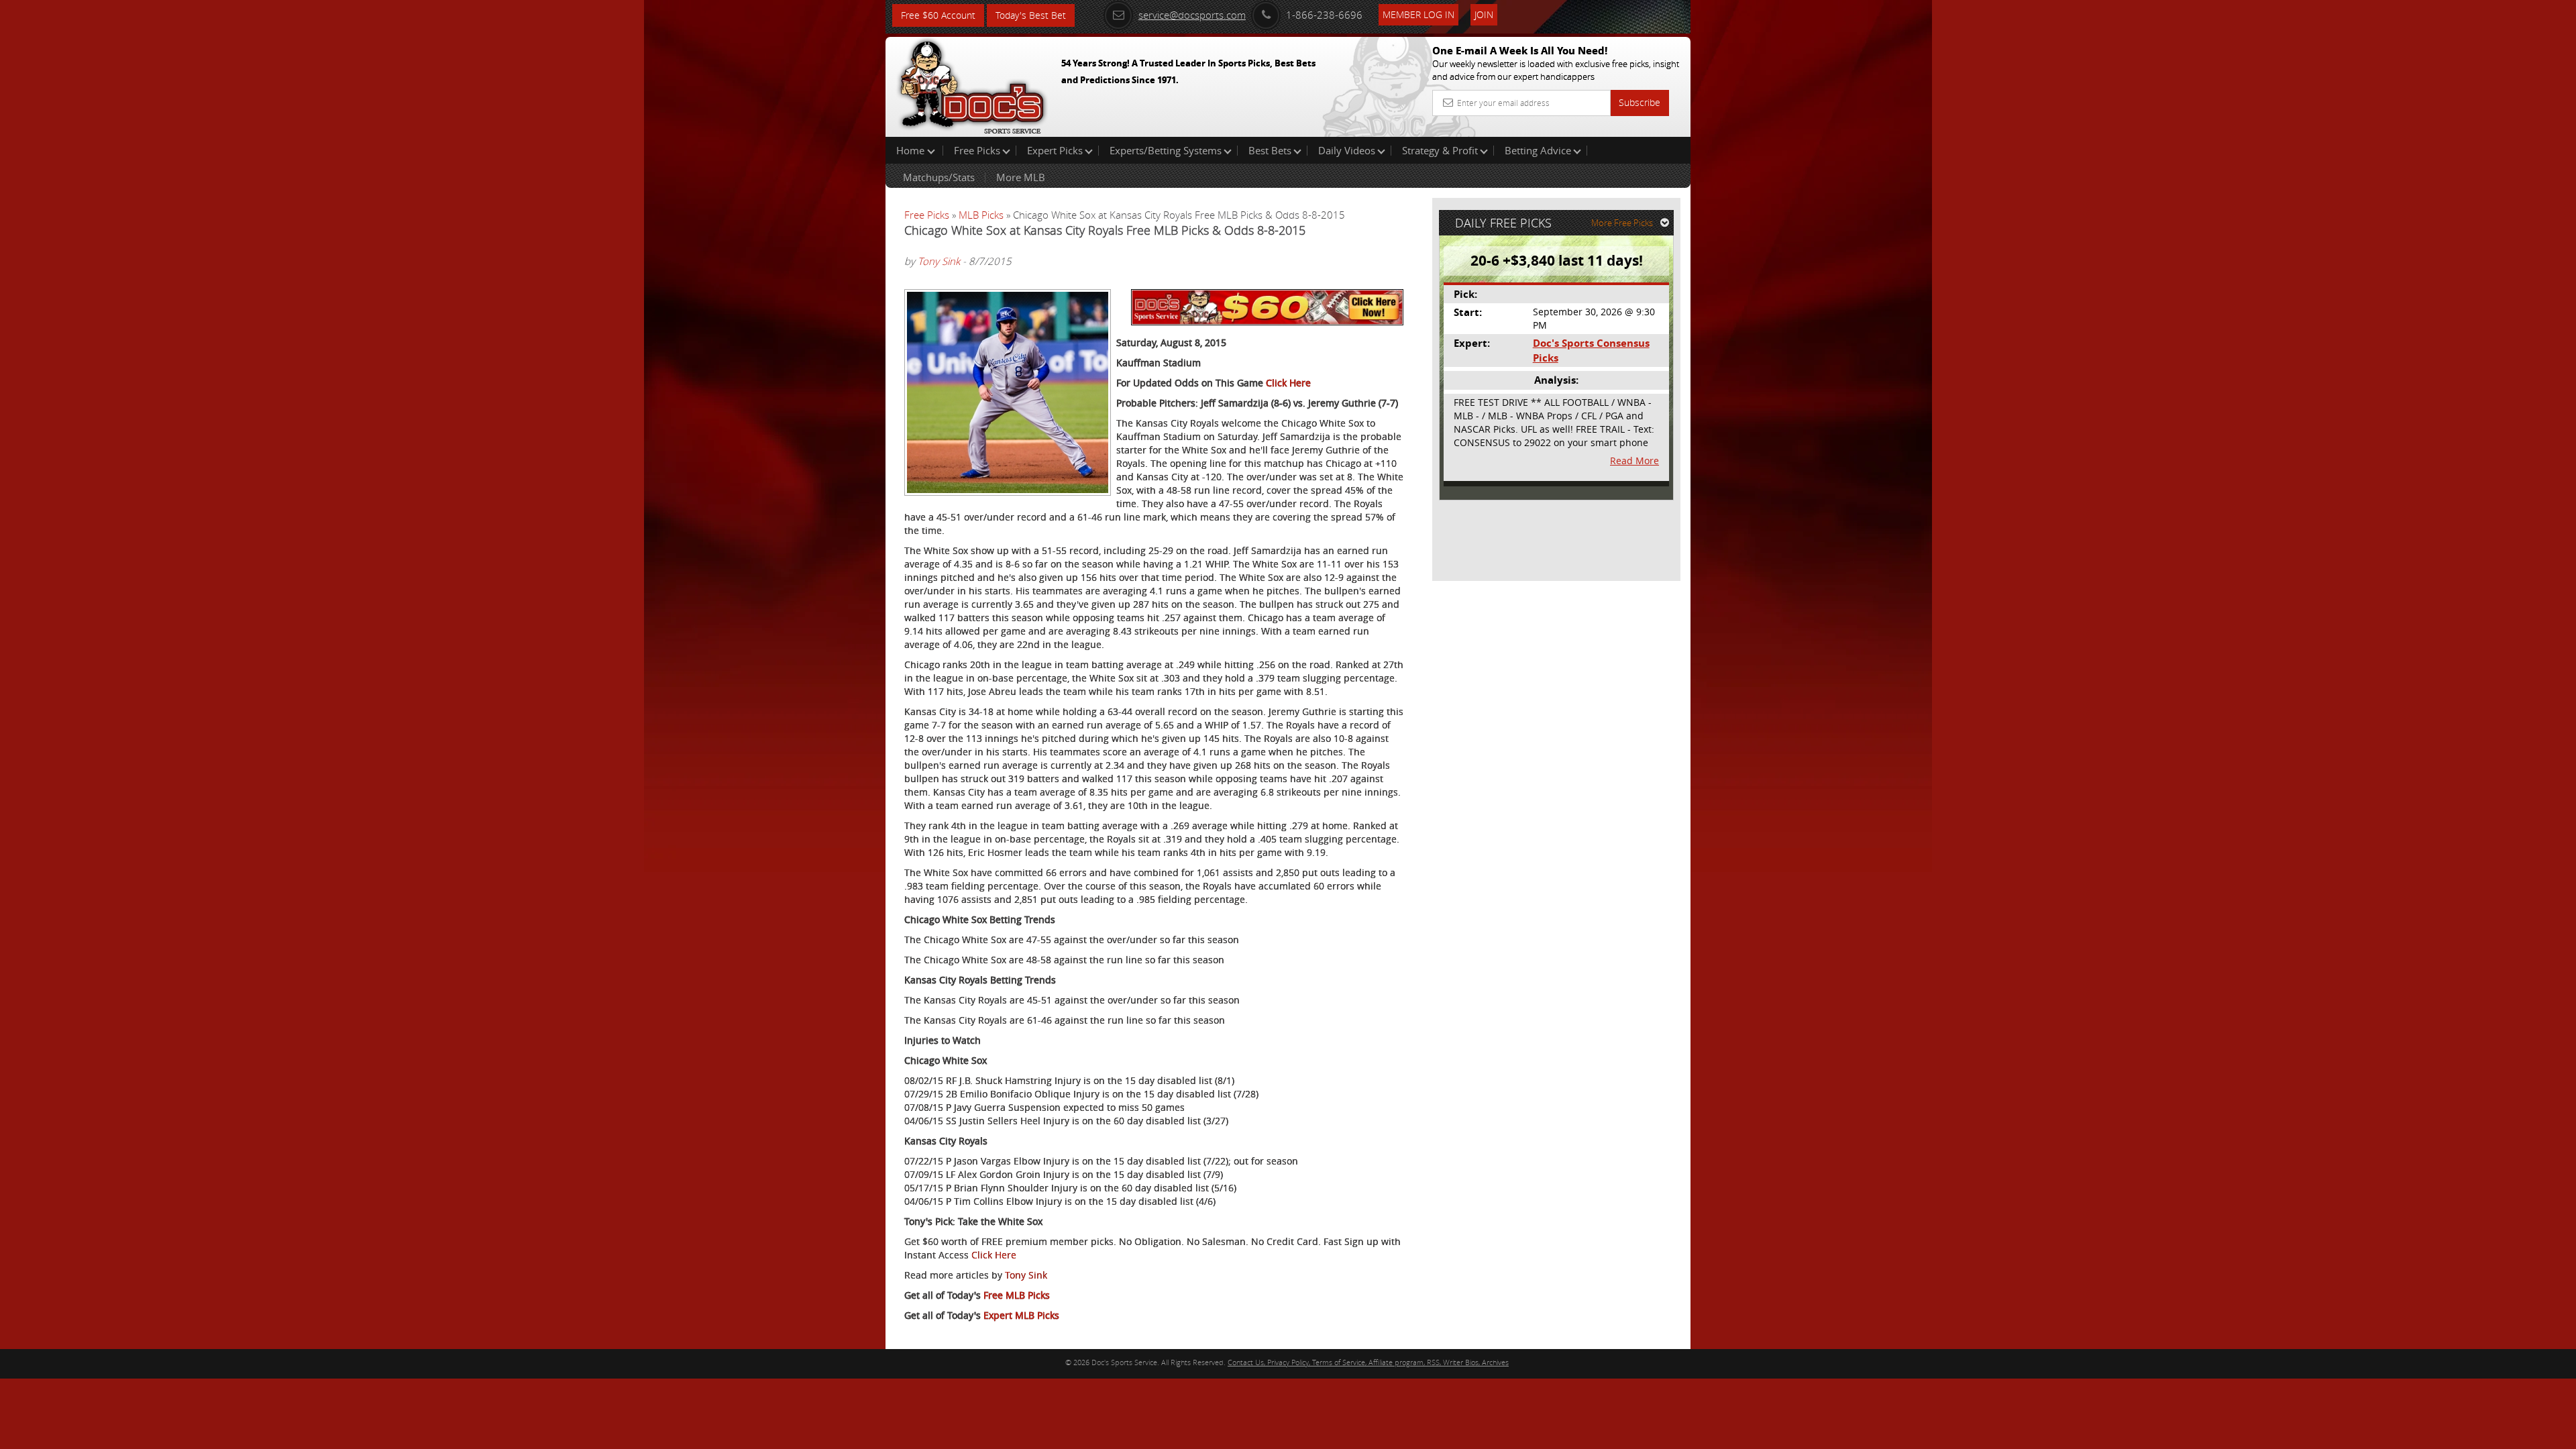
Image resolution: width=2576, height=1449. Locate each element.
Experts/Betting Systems (1166, 150)
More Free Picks (1622, 223)
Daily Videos (1347, 150)
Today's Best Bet (1031, 15)
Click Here (1288, 383)
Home (912, 150)
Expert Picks (1055, 150)
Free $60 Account (938, 15)
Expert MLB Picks (1021, 1315)
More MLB (1021, 177)
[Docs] (972, 84)
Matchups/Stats (939, 177)
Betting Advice (1538, 150)
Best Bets (1270, 150)
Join (1484, 14)
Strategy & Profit (1440, 150)
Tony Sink (939, 261)
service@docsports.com (1192, 15)
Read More (1634, 461)
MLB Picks (981, 215)
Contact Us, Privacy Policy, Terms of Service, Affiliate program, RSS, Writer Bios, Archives (1368, 1362)
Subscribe (1640, 102)
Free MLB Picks (1017, 1295)
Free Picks (977, 150)
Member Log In (1418, 14)
